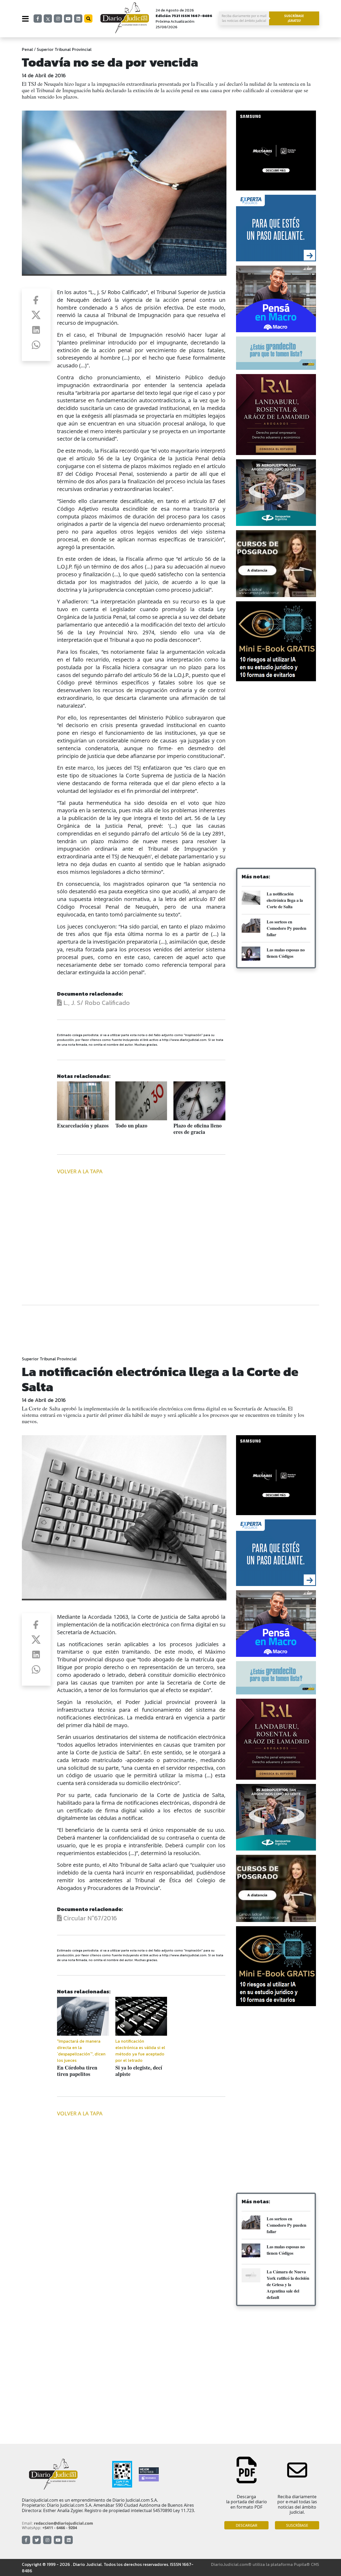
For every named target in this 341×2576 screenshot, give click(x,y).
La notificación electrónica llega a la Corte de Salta (285, 900)
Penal (27, 49)
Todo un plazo (131, 1125)
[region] (276, 728)
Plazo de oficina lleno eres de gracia (198, 1129)
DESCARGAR (247, 2525)
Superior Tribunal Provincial (64, 49)
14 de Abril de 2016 (44, 75)
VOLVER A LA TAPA (80, 1171)
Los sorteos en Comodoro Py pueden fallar (287, 928)
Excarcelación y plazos (83, 1125)
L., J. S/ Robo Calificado (96, 1003)
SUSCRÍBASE (297, 2525)
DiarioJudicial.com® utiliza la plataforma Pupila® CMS (265, 2564)
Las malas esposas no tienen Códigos (286, 953)
